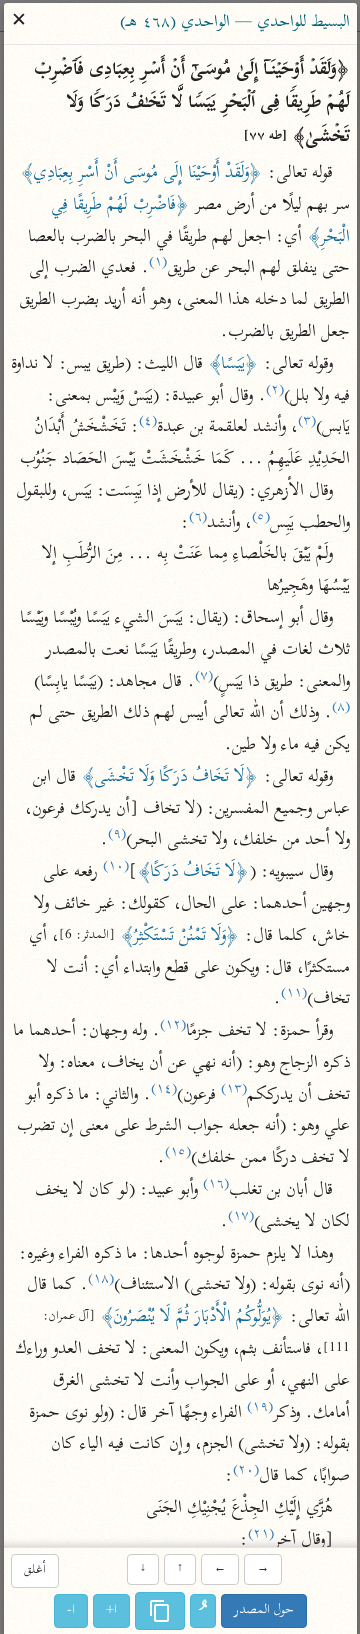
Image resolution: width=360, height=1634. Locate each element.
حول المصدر (264, 1610)
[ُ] (203, 1611)
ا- (71, 1610)
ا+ (111, 1610)
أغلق (34, 1571)
